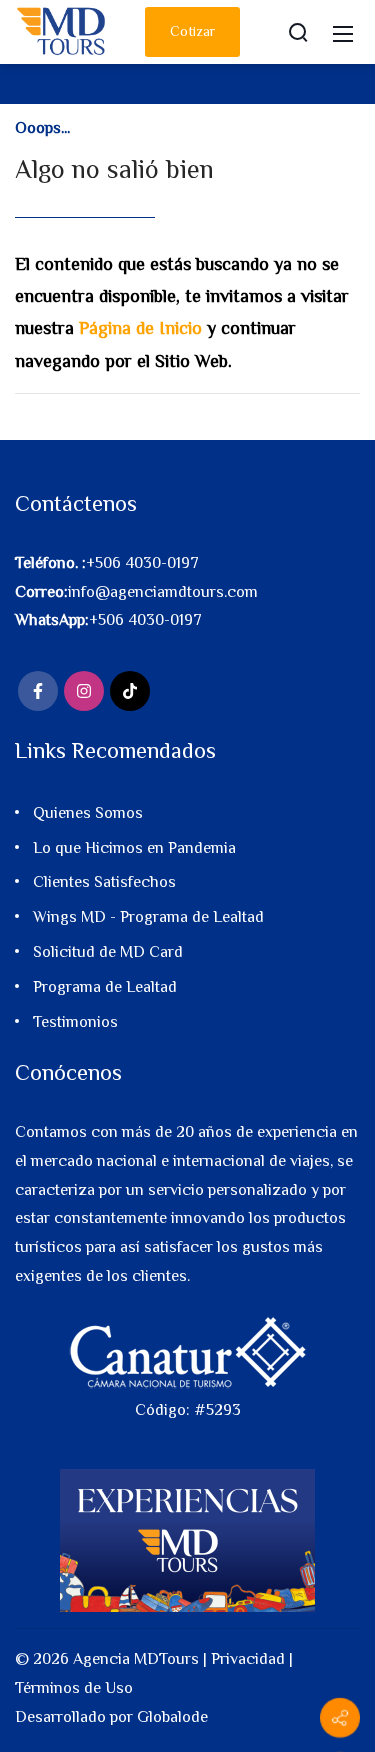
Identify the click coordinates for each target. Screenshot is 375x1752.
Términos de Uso (74, 1688)
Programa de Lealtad (105, 987)
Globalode (172, 1717)
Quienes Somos (88, 813)
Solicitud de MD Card (108, 952)
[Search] (298, 32)
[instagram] (84, 691)
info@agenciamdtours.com (163, 592)
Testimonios (75, 1022)
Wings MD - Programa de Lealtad (148, 917)
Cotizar (192, 31)
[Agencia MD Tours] (62, 30)
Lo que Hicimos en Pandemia (134, 848)
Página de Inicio (140, 328)
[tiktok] (130, 691)
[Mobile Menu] (343, 32)
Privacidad (248, 1659)
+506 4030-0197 (142, 563)
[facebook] (38, 691)
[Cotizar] (340, 1718)
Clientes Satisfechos (104, 882)
